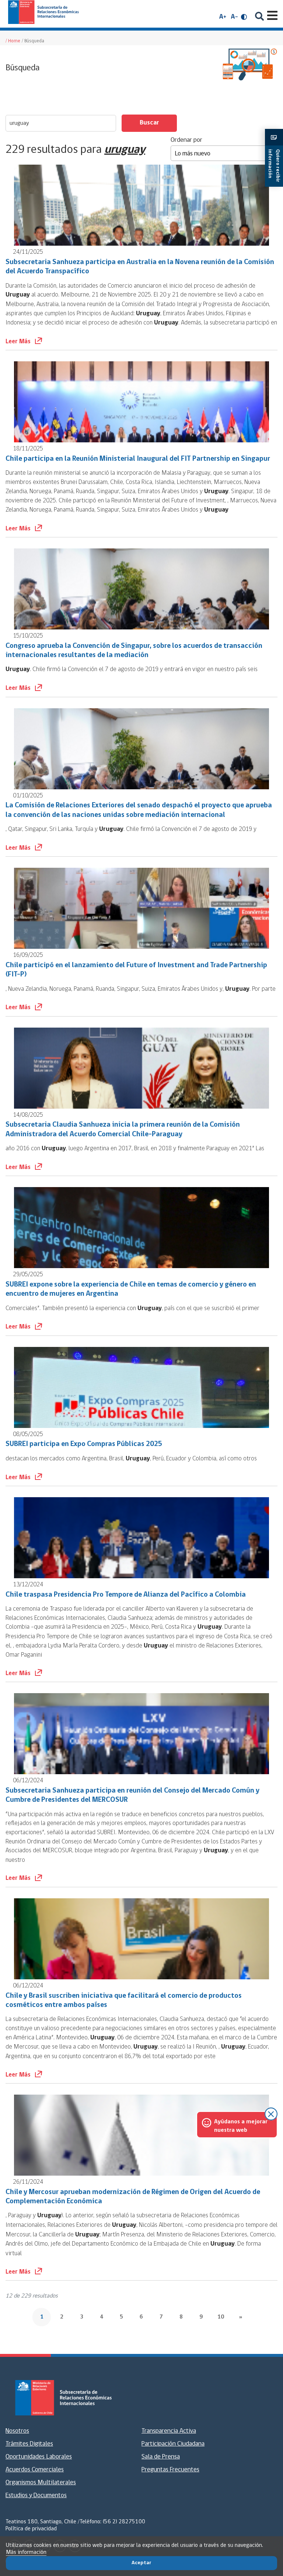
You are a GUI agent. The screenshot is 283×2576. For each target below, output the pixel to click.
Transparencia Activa (169, 2431)
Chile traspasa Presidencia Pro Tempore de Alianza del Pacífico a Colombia (126, 1595)
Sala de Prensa (161, 2457)
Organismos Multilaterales (41, 2483)
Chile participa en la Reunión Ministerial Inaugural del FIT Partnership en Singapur (138, 459)
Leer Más (19, 342)
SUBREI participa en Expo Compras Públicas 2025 (84, 1444)
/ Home (13, 41)
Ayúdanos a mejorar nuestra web (241, 2126)
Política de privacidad (31, 2529)
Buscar (149, 123)
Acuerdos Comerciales (35, 2470)
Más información (26, 2552)
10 (221, 2317)
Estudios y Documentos (36, 2496)
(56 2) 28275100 (124, 2522)
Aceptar (141, 2563)
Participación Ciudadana (173, 2444)
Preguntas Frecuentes (170, 2470)
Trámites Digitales (29, 2444)
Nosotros (17, 2431)
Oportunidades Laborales (39, 2457)
